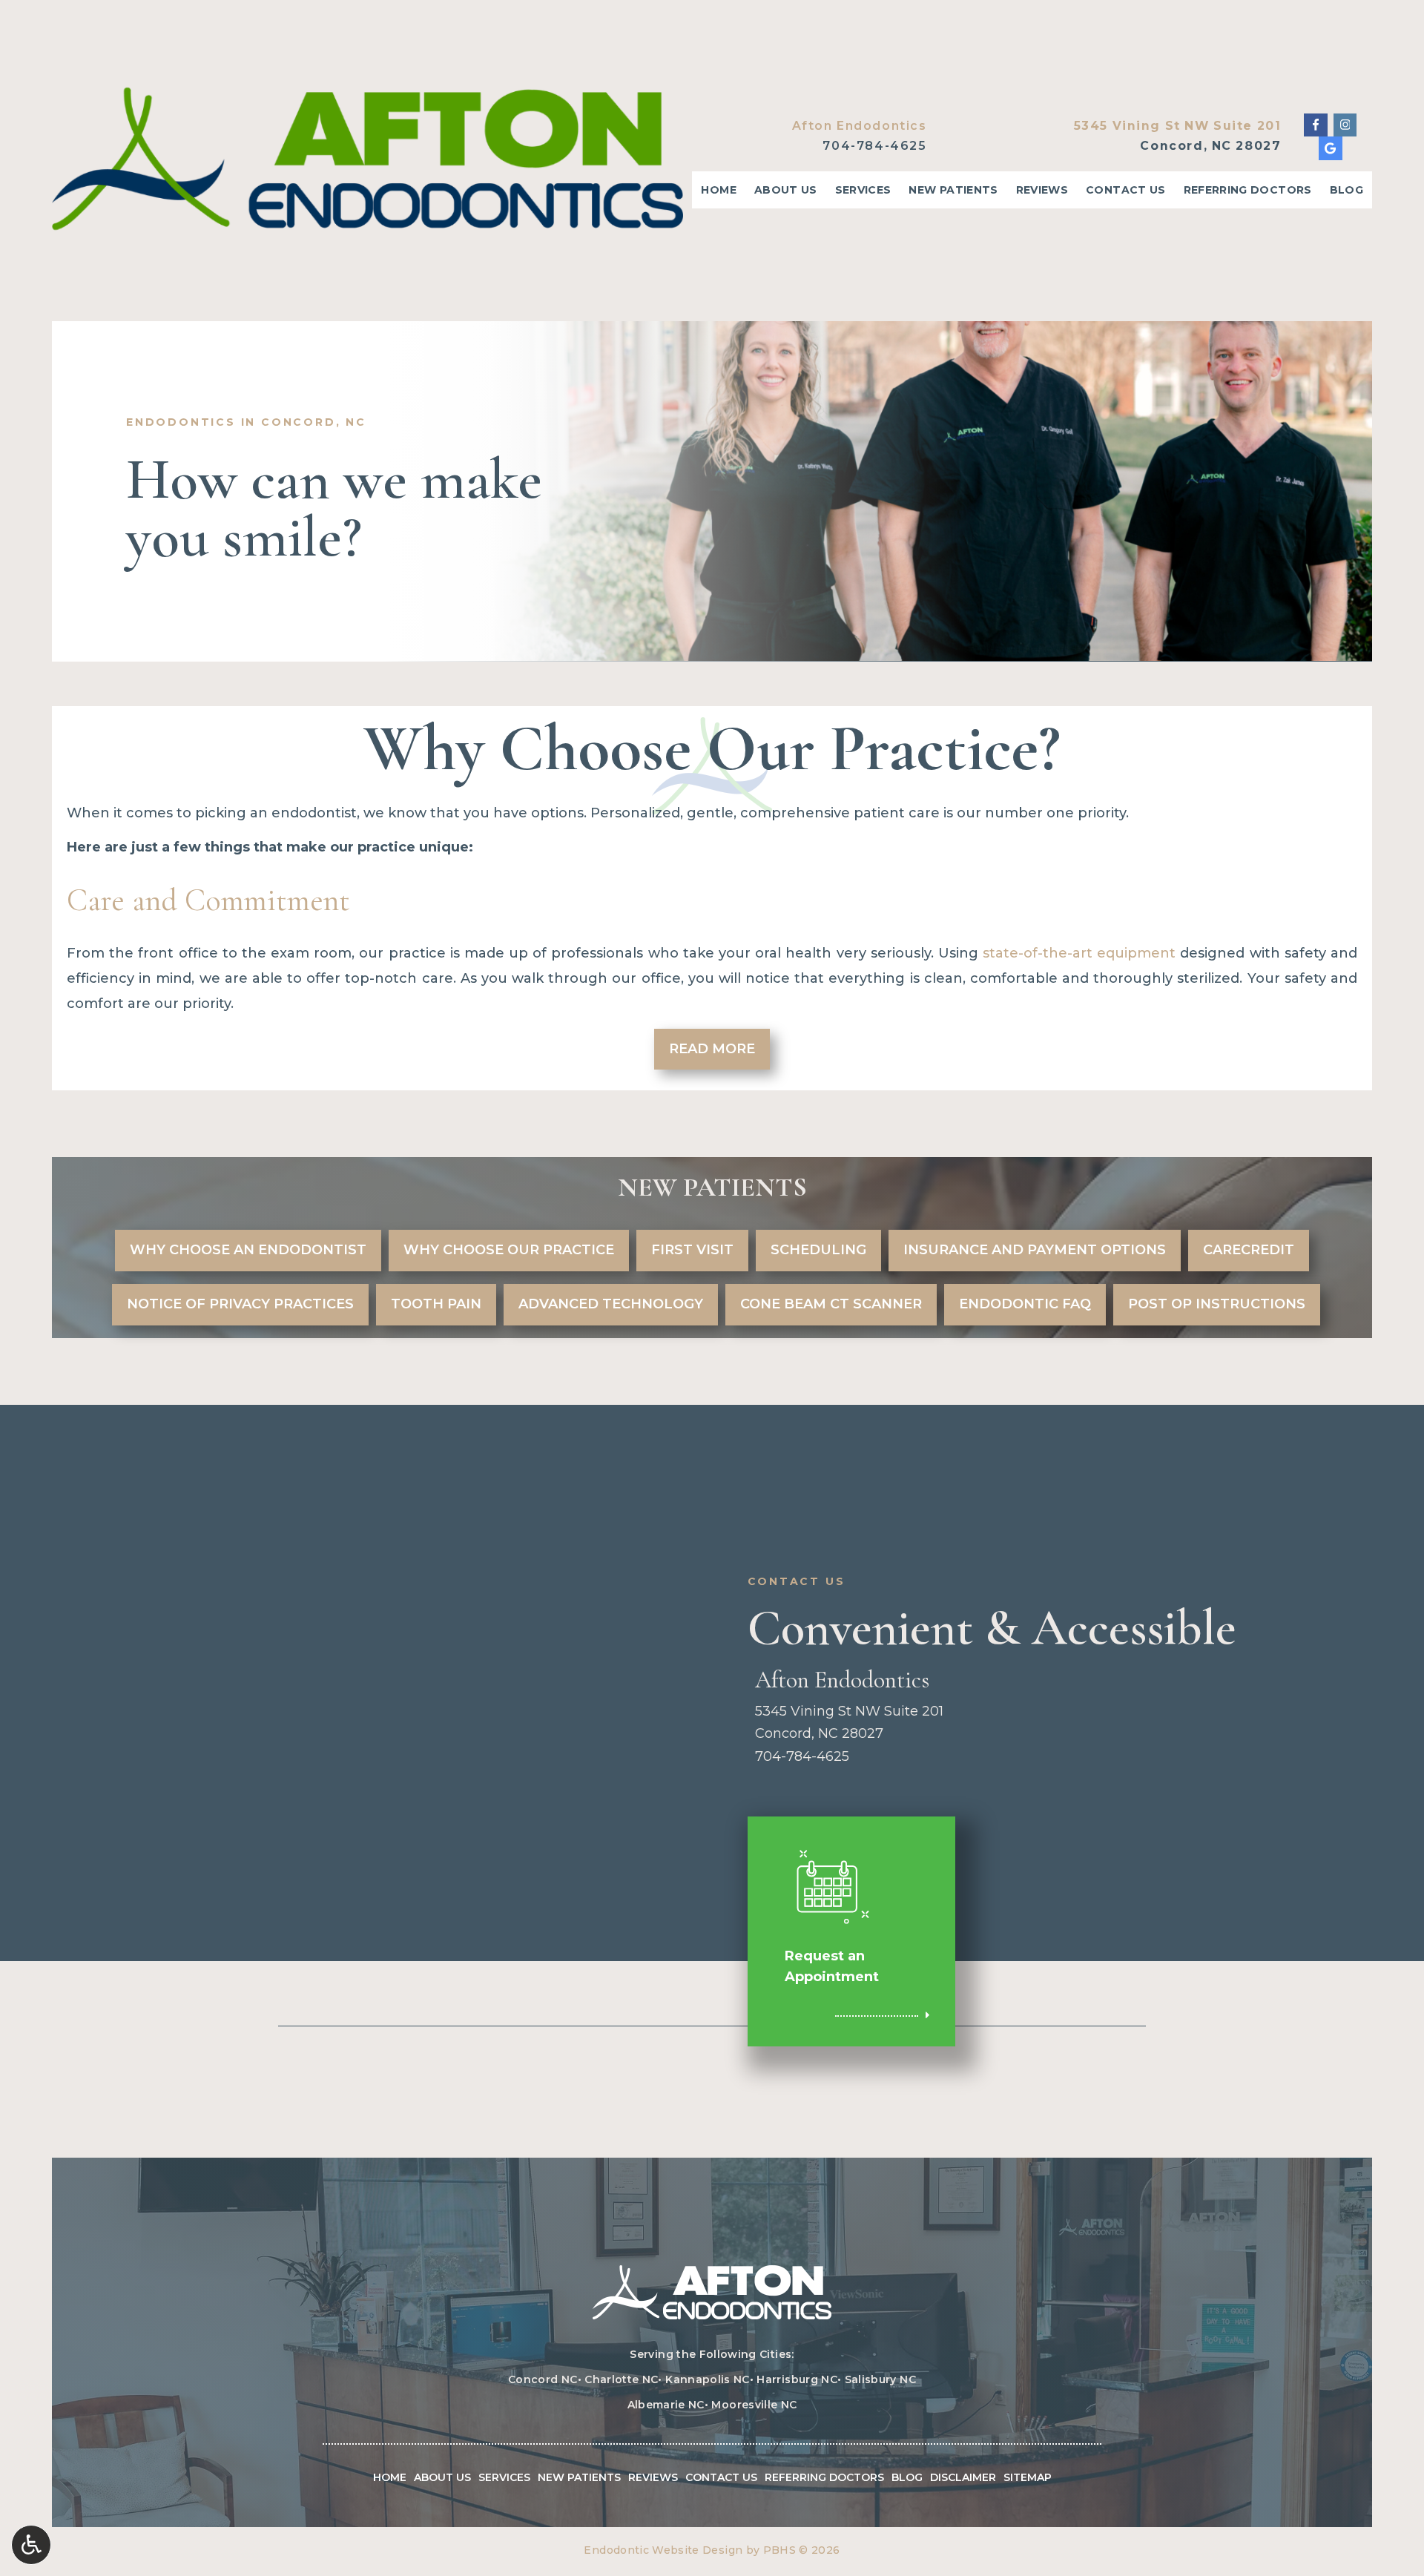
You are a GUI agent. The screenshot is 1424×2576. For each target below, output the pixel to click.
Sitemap (1028, 2477)
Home (718, 190)
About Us (786, 190)
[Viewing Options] (31, 2545)
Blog (1346, 190)
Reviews (1042, 190)
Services (863, 190)
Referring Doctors (1248, 190)
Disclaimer (963, 2477)
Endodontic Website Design (663, 2550)
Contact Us (1126, 190)
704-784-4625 (874, 146)
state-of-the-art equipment (1079, 953)
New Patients (953, 190)
